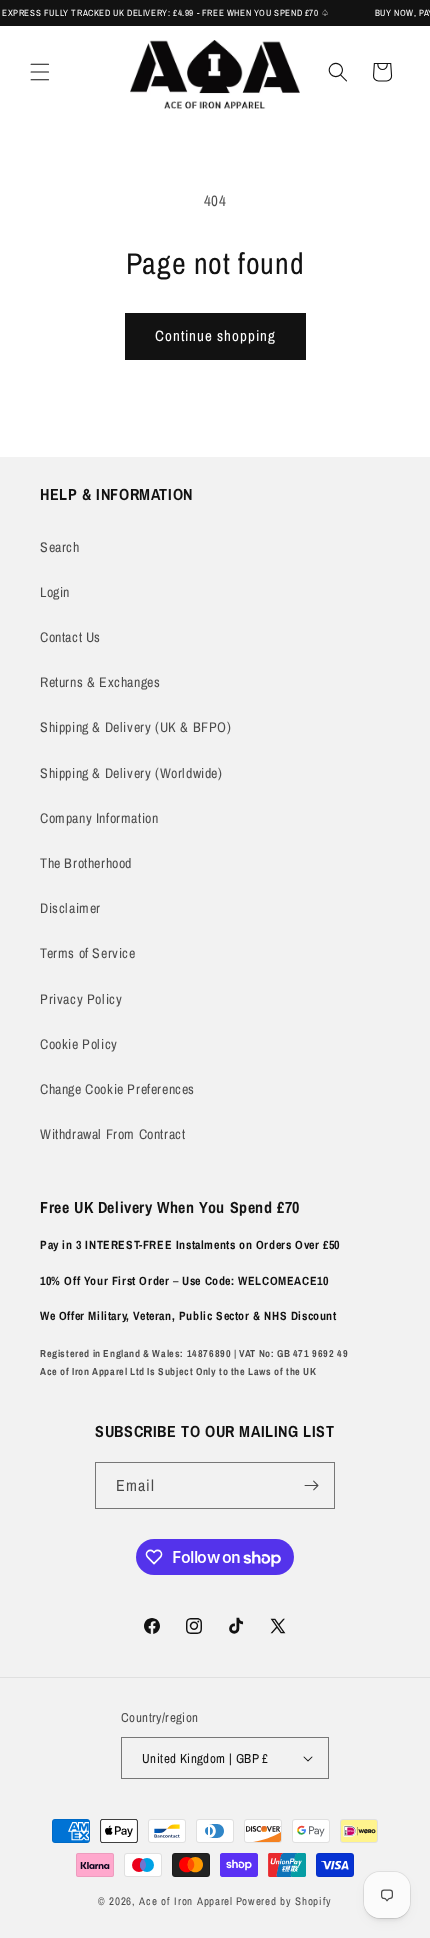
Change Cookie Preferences (117, 1089)
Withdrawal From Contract (112, 1134)
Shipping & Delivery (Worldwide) (131, 773)
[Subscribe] (312, 1485)
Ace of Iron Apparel (185, 1901)
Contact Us (70, 637)
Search (60, 547)
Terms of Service (88, 953)
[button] (40, 72)
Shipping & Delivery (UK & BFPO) (136, 727)
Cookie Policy (79, 1044)
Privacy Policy (81, 999)
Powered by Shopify (284, 1901)
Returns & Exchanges (100, 682)
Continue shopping (215, 335)
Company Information (99, 818)
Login (55, 592)
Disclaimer (70, 908)
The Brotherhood (86, 863)
